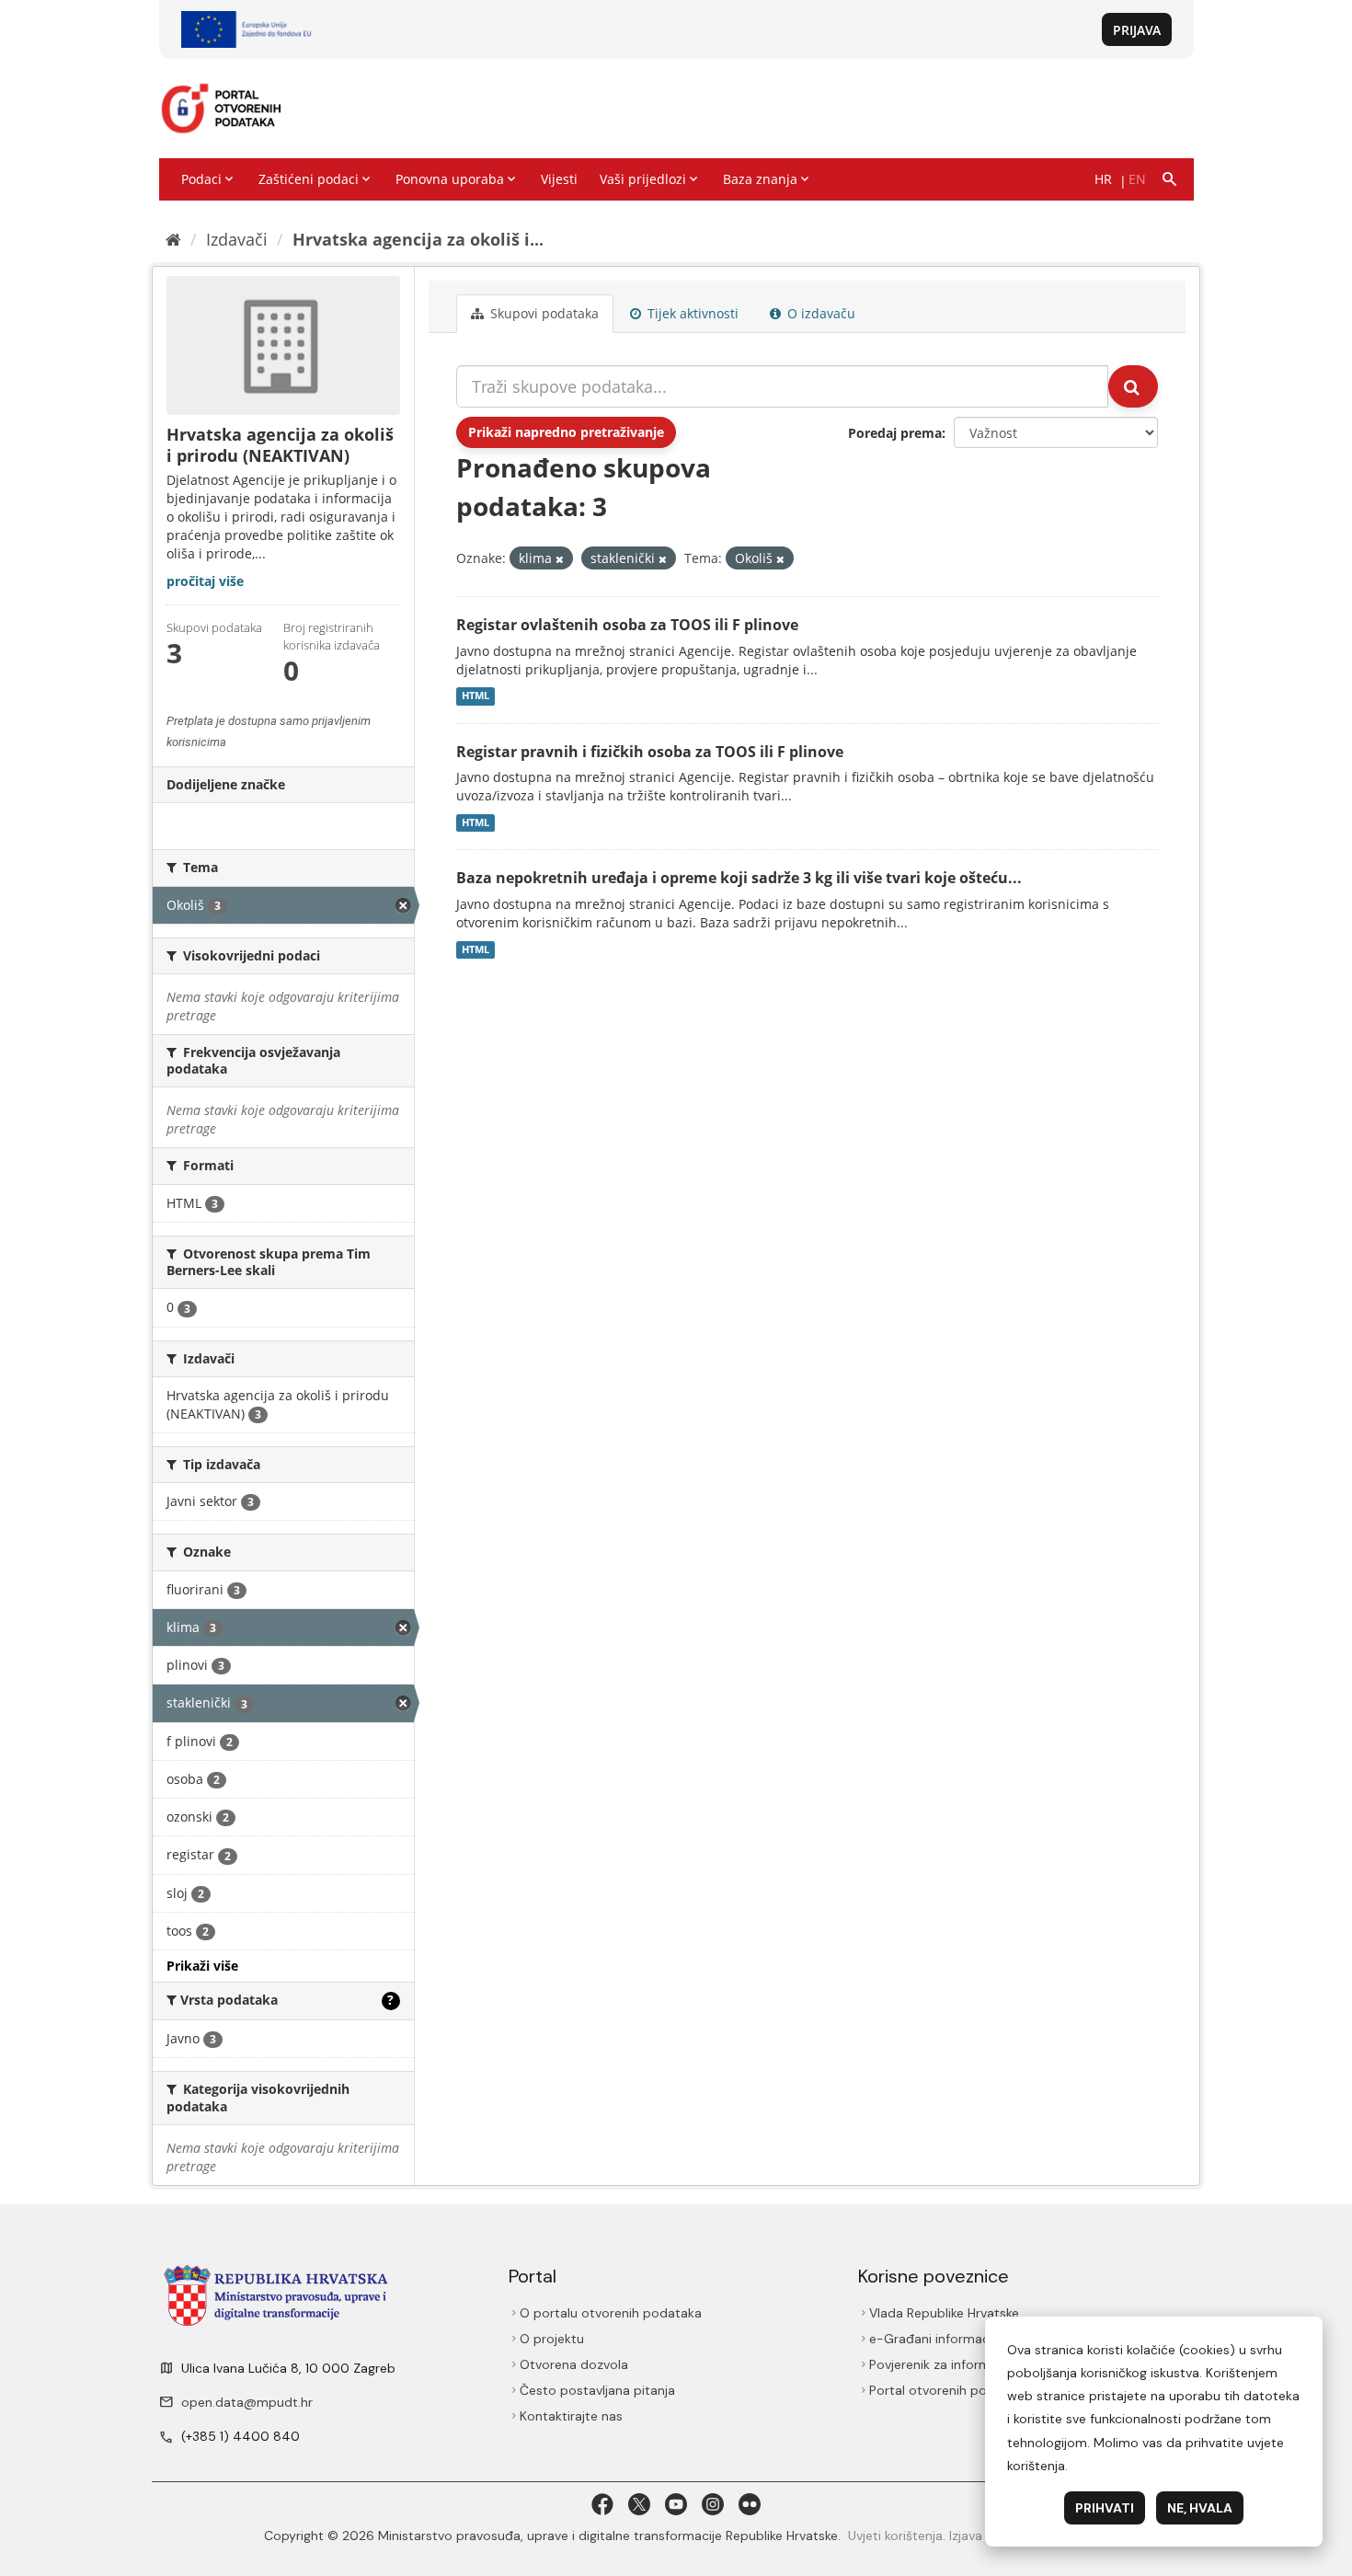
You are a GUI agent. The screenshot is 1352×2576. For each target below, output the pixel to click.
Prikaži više (202, 1966)
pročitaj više (205, 581)
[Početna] (173, 239)
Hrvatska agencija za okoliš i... (418, 239)
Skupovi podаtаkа (543, 313)
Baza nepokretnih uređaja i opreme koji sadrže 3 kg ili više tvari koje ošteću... (739, 878)
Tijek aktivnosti (691, 313)
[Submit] (1133, 386)
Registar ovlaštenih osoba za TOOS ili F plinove (627, 625)
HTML (475, 696)
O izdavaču (819, 313)
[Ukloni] (560, 559)
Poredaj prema (895, 433)
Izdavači (237, 239)
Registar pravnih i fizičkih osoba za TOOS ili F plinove (650, 752)
